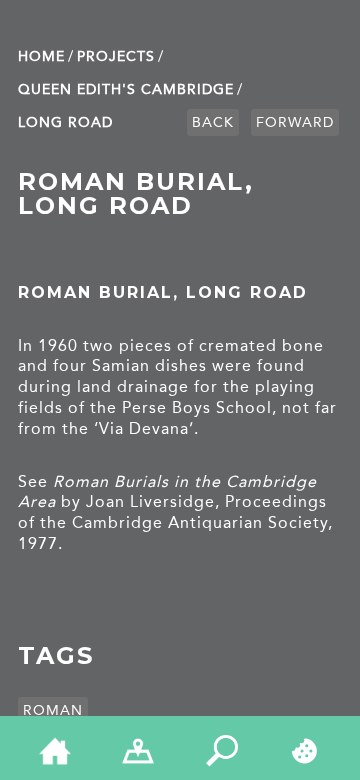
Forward (295, 122)
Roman (53, 710)
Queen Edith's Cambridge (126, 89)
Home (41, 56)
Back (213, 122)
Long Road (65, 122)
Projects (116, 56)
